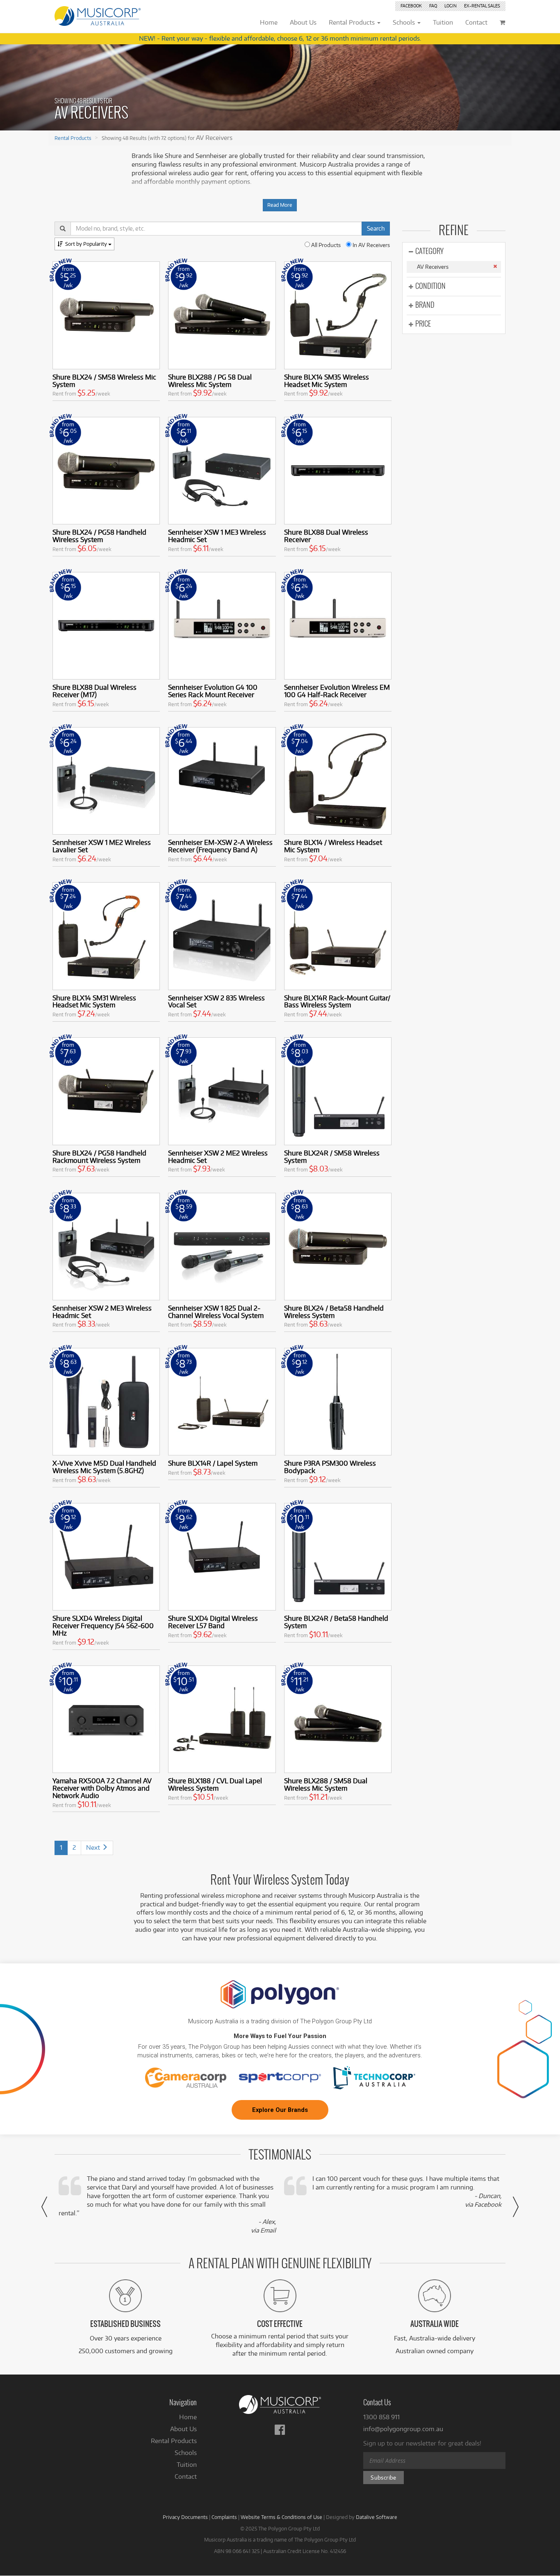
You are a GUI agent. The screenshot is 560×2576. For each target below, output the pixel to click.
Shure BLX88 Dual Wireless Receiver (326, 536)
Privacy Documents (185, 2517)
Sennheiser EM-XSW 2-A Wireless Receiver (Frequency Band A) (220, 846)
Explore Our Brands (280, 2110)
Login (451, 6)
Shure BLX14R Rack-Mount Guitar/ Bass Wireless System (337, 1001)
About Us (183, 2429)
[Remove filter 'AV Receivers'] (495, 266)
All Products (325, 245)
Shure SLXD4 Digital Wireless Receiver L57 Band (213, 1622)
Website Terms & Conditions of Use (281, 2517)
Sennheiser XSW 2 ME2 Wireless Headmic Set (218, 1156)
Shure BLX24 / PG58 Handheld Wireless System (99, 536)
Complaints (224, 2517)
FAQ (433, 6)
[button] (44, 2207)
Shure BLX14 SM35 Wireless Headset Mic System (327, 381)
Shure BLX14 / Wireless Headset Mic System (333, 846)
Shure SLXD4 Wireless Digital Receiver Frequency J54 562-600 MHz (103, 1625)
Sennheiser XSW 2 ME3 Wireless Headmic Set (102, 1312)
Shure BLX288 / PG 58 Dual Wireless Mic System (210, 381)
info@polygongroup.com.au (403, 2429)
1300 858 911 (381, 2417)
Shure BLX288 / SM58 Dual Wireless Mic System (326, 1784)
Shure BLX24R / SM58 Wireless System (332, 1156)
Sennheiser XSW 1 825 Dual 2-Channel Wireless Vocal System (216, 1312)
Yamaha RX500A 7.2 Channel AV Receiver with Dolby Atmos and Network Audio (102, 1788)
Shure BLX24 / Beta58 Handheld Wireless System (334, 1312)
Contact (186, 2476)
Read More (280, 205)
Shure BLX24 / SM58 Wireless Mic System (104, 381)
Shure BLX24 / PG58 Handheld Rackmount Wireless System (99, 1156)
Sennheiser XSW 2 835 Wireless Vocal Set (216, 1001)
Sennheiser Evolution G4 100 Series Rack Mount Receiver (213, 691)
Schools (186, 2453)
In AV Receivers (371, 245)
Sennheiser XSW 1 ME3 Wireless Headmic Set (217, 536)
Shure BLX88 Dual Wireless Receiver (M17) (94, 691)
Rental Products (73, 138)
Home (188, 2417)
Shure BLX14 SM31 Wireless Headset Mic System (94, 1001)
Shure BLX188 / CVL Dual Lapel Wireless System (215, 1784)
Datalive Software (377, 2517)
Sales (482, 6)
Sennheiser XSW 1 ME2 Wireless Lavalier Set (102, 846)
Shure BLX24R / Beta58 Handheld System (336, 1622)
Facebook (411, 6)
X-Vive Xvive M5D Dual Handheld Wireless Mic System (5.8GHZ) (104, 1467)
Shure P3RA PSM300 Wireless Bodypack (330, 1467)
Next (94, 1847)
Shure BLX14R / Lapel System (213, 1463)
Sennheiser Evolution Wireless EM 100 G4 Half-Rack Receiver (337, 691)
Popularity (87, 244)
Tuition (187, 2465)
